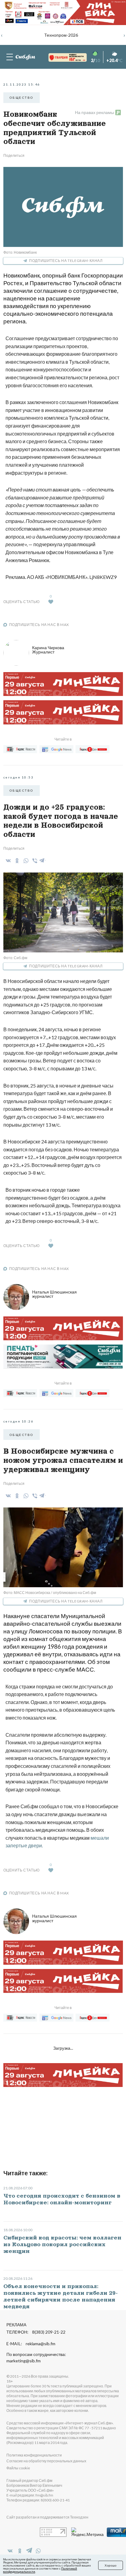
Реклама (16, 2325)
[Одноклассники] (16, 861)
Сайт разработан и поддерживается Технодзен (47, 2517)
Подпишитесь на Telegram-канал (66, 261)
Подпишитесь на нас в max (39, 625)
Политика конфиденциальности (34, 2455)
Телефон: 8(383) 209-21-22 (36, 2332)
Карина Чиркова (48, 650)
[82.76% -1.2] (62, 58)
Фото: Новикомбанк (20, 252)
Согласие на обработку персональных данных (46, 2461)
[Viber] (34, 861)
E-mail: (31, 2344)
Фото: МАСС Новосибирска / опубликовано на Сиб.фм (50, 1593)
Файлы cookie (18, 2468)
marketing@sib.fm (24, 2361)
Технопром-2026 (61, 35)
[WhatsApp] (25, 861)
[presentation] (2, 35)
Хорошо (111, 2565)
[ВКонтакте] (7, 861)
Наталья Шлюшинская (54, 1294)
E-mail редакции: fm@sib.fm (30, 2495)
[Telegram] (42, 859)
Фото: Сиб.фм (15, 958)
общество (22, 98)
